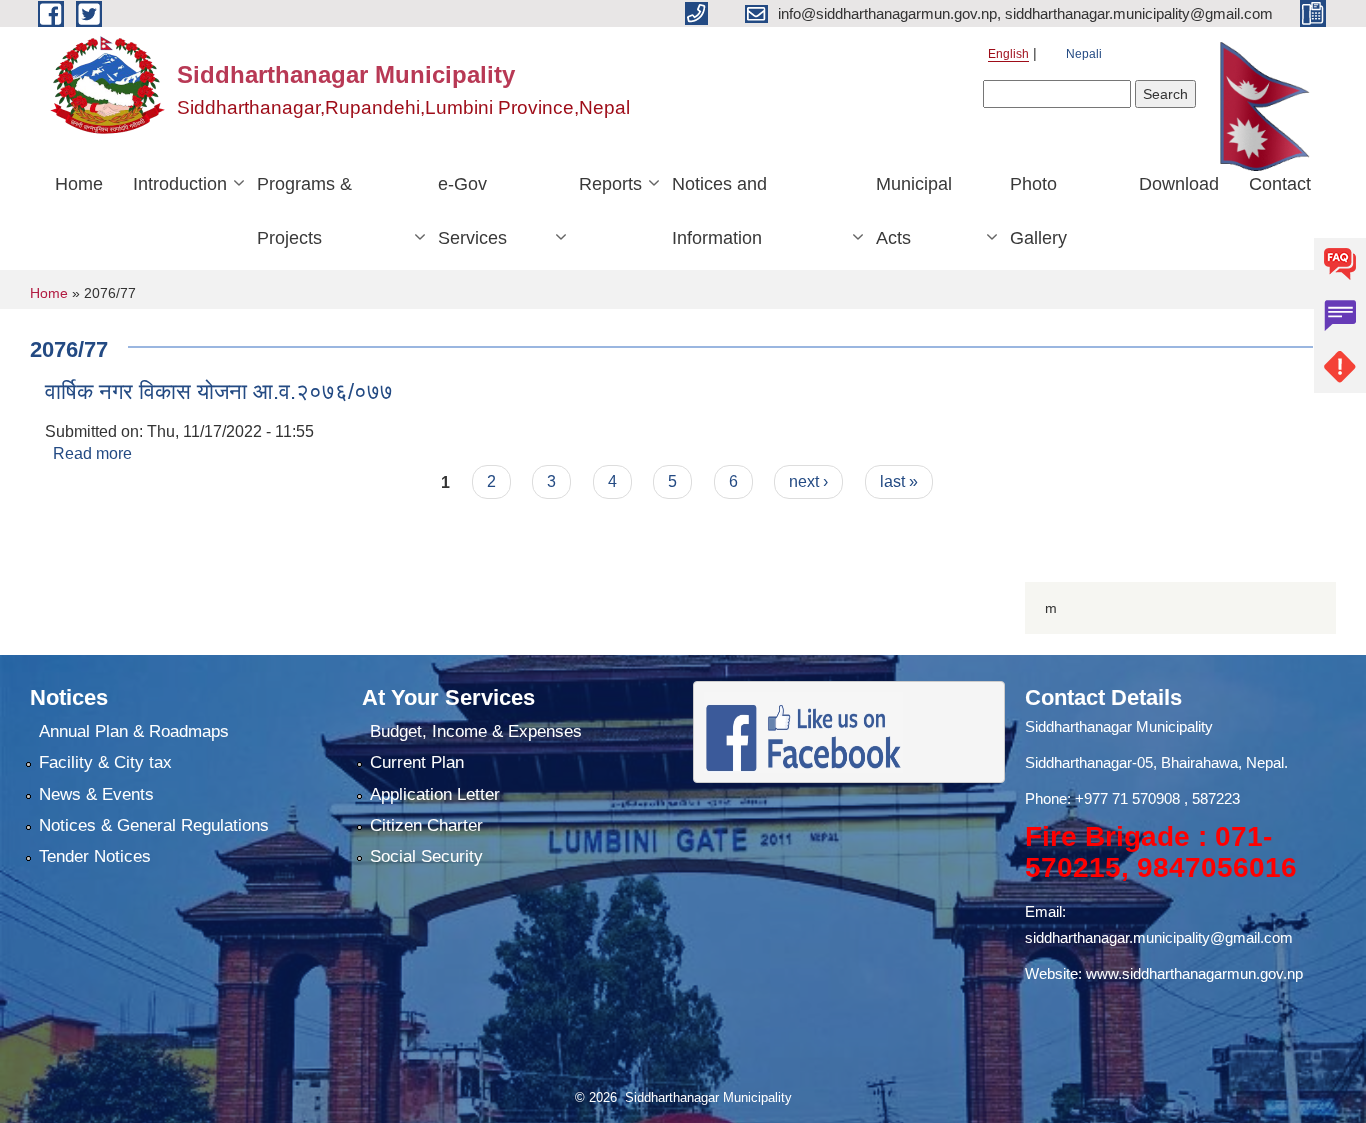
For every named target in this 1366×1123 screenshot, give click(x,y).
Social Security (426, 856)
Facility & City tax (105, 762)
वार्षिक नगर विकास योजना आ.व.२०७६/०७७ (219, 391)
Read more (92, 453)
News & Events (96, 794)
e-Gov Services (472, 211)
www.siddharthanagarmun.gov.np (1194, 973)
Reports (610, 184)
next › (808, 481)
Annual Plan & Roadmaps (134, 731)
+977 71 (1103, 798)
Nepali (1084, 54)
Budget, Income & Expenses (476, 731)
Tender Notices (95, 856)
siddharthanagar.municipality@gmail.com (1159, 937)
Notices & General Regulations (154, 825)
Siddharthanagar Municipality (1119, 726)
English (1008, 54)
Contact (1280, 184)
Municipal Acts (914, 211)
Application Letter (435, 794)
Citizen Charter (426, 825)
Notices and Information (719, 211)
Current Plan (417, 762)
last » (899, 481)
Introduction (180, 184)
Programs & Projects (304, 211)
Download (1179, 184)
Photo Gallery (1038, 211)
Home (79, 184)
